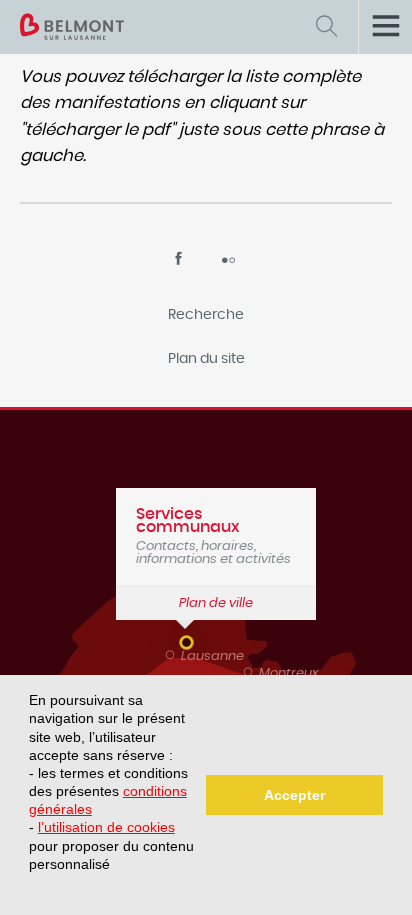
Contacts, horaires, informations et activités (213, 536)
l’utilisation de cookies (106, 827)
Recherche (206, 315)
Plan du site (206, 359)
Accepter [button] (294, 795)
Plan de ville (216, 603)
